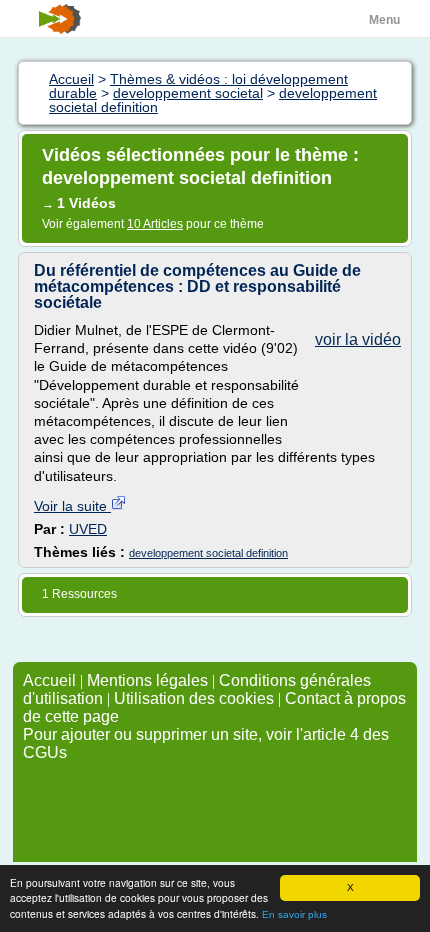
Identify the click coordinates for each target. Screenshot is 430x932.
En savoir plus (294, 914)
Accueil (49, 680)
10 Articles (155, 224)
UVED (88, 529)
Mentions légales (147, 680)
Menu (384, 20)
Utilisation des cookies (194, 698)
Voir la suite (72, 506)
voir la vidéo (358, 339)
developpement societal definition (208, 553)
